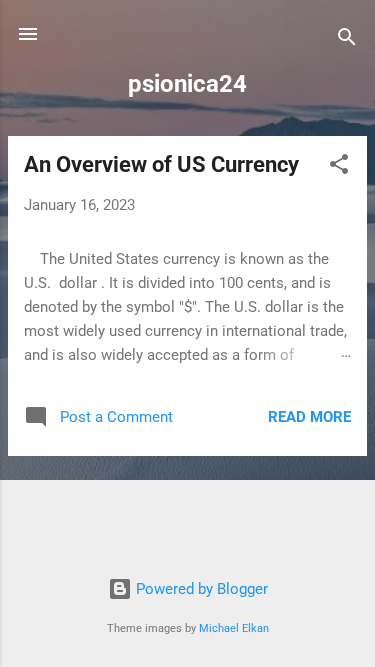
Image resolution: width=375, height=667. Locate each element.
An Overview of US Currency (161, 164)
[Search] (347, 40)
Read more (309, 417)
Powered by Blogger (200, 589)
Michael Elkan (234, 628)
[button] (339, 167)
